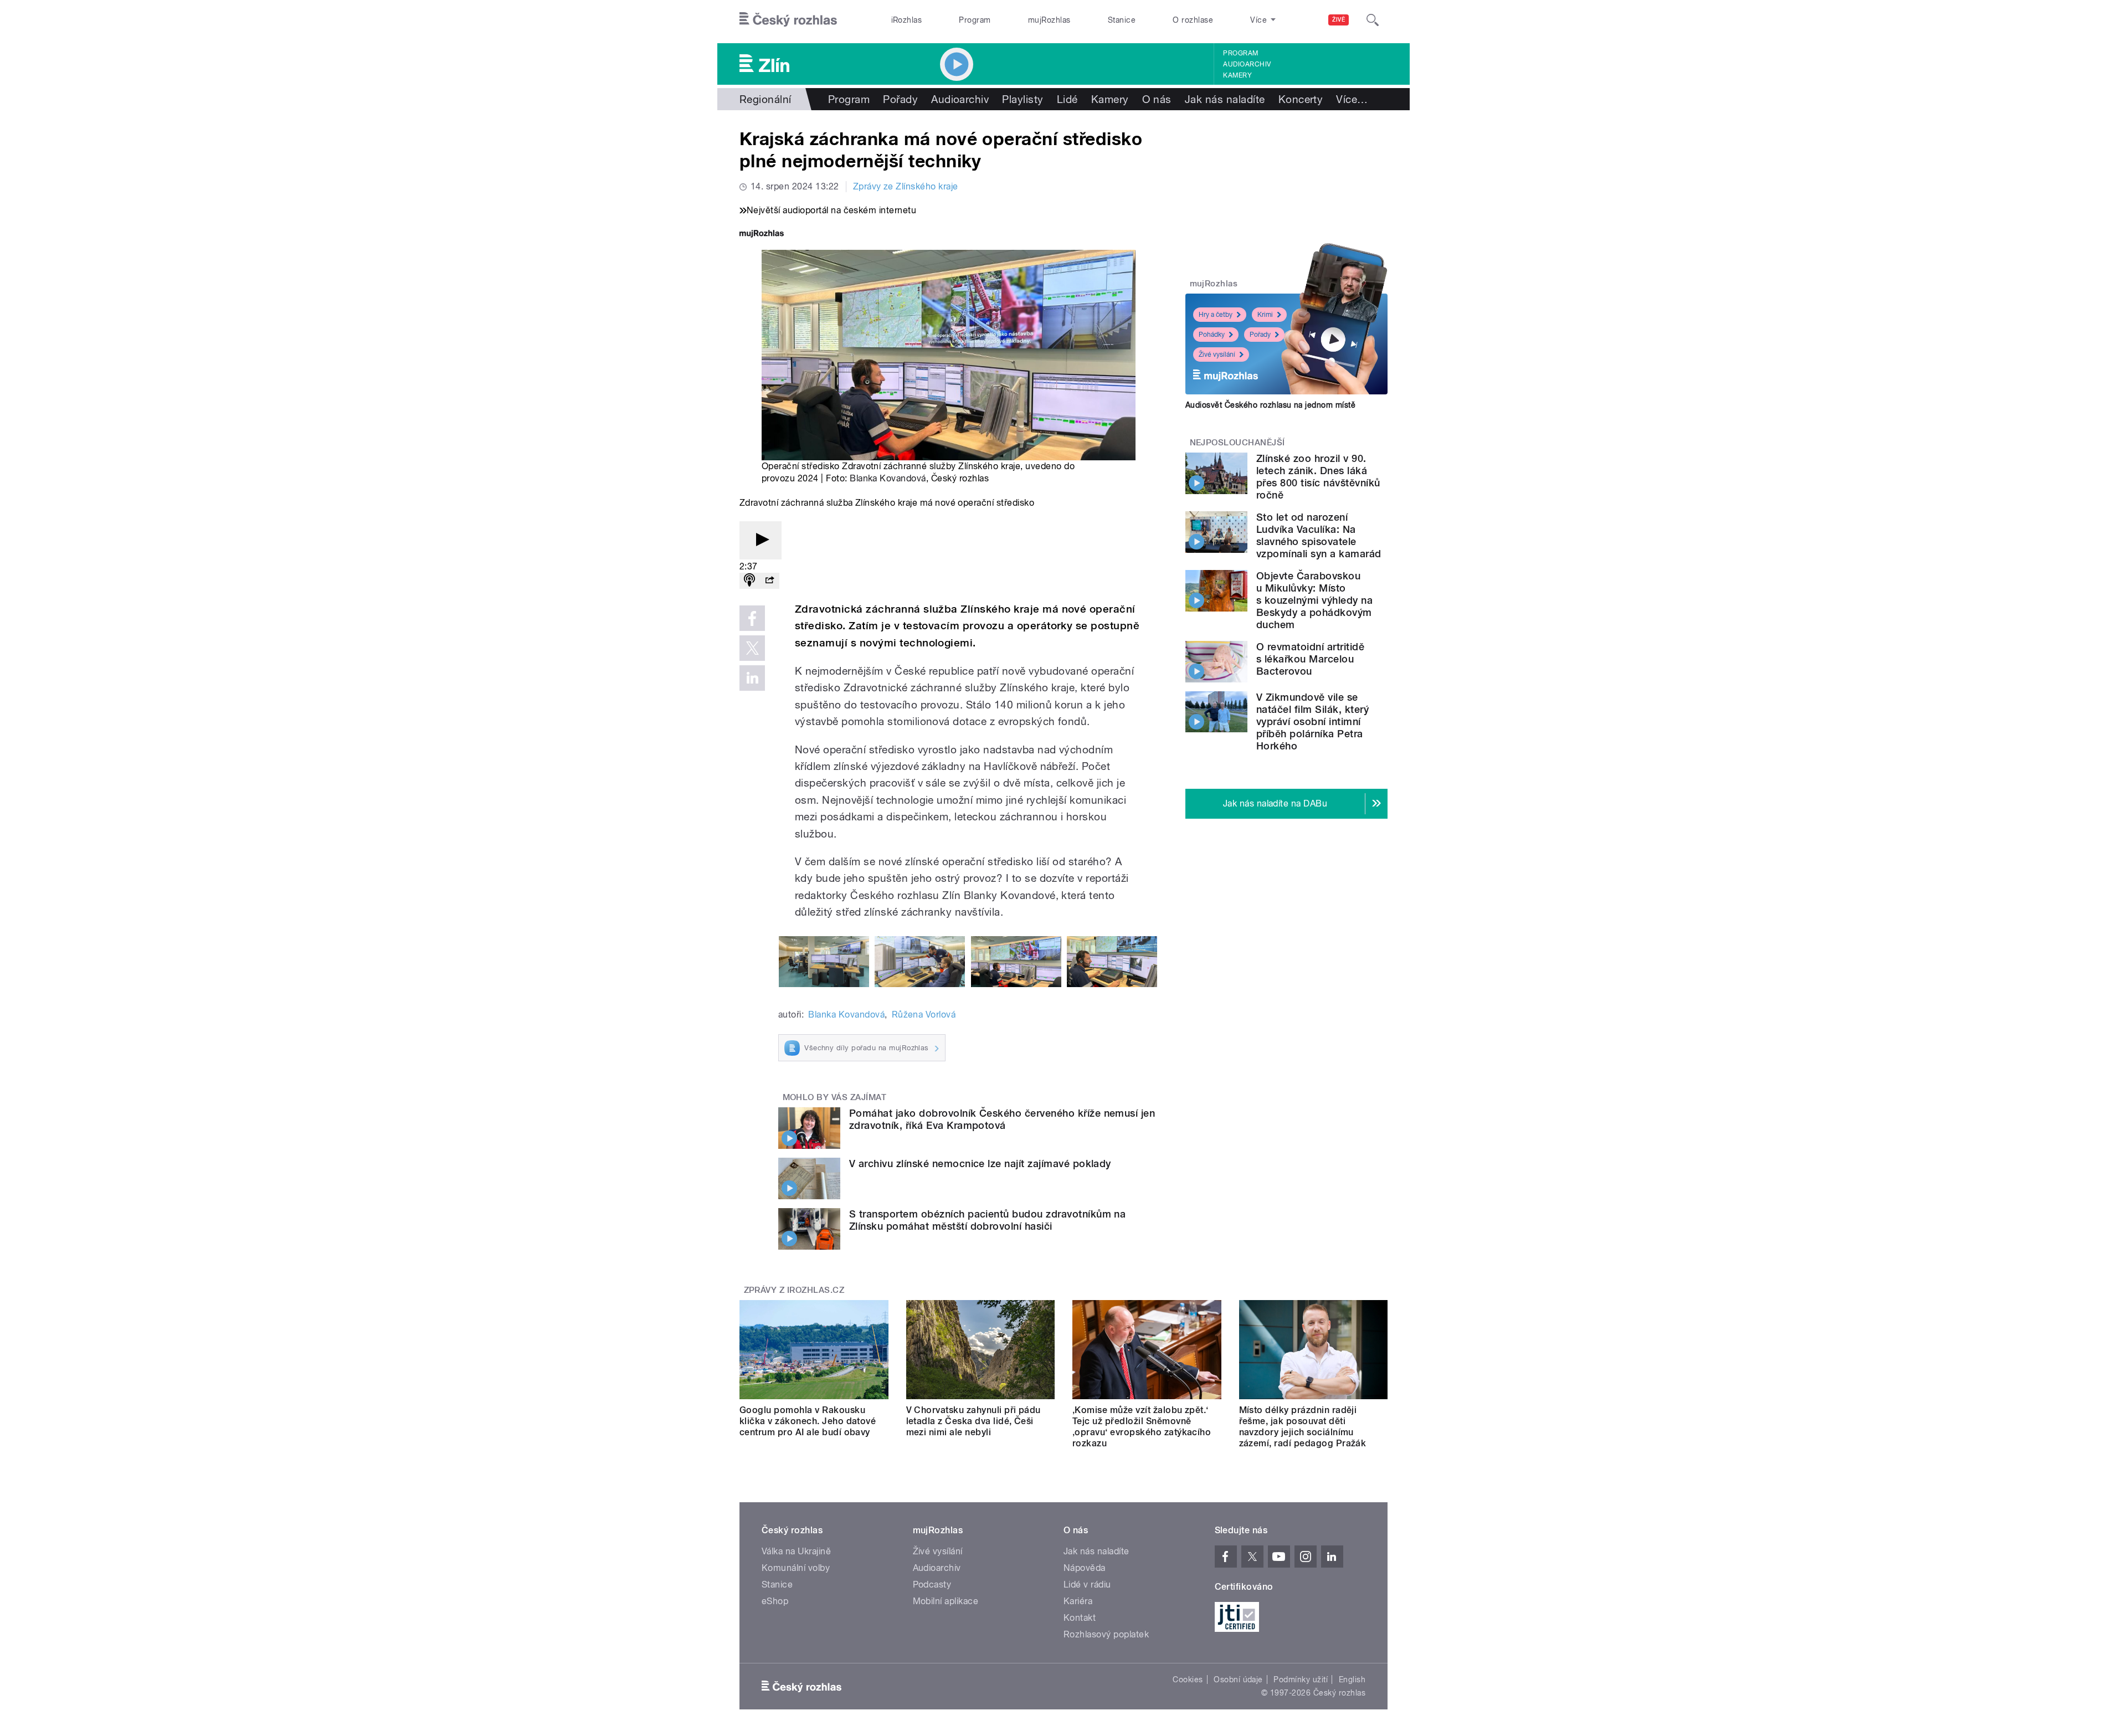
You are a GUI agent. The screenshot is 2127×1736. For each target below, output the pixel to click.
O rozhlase (1193, 20)
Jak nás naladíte (1225, 99)
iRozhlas (907, 20)
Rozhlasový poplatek (1106, 1634)
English (1352, 1679)
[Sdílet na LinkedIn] (752, 678)
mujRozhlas (1049, 20)
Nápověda (1085, 1568)
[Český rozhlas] (788, 20)
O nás (1157, 99)
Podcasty (932, 1585)
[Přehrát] (761, 540)
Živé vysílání (1217, 355)
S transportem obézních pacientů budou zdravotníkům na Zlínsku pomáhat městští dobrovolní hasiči (987, 1220)
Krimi (1265, 315)
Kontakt (1080, 1618)
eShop (775, 1601)
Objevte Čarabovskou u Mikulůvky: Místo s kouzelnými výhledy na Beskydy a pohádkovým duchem (1314, 600)
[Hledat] (1373, 20)
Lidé (1067, 99)
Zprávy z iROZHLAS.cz (794, 1290)
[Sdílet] (769, 581)
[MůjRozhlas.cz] (762, 235)
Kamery (1237, 75)
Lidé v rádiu (1087, 1585)
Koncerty (1301, 99)
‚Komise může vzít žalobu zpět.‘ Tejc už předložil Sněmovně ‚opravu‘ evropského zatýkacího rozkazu (1142, 1427)
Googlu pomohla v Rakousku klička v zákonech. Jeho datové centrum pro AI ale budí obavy (808, 1421)
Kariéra (1078, 1601)
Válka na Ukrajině (796, 1551)
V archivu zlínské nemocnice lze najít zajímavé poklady (980, 1164)
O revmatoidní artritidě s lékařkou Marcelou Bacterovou (1310, 659)
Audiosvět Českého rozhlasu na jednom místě (1270, 405)
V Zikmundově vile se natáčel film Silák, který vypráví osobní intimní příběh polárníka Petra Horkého (1312, 721)
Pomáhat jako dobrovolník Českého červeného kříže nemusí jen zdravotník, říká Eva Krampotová (1002, 1119)
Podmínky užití (1301, 1679)
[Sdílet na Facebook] (752, 618)
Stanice (1122, 20)
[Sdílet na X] (752, 648)
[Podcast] (749, 581)
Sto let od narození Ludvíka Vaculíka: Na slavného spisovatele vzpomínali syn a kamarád (1319, 535)
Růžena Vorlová (924, 1015)
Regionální (765, 99)
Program (975, 20)
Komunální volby (796, 1568)
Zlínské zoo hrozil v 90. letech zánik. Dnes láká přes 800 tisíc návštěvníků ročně (1318, 477)
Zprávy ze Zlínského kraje (906, 186)
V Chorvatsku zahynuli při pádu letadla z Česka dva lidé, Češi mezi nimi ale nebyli (973, 1421)
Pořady (900, 99)
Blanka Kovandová (888, 478)
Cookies (1188, 1679)
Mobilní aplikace (946, 1601)
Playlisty (1023, 99)
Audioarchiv (1247, 64)
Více (1352, 99)
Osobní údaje (1238, 1679)
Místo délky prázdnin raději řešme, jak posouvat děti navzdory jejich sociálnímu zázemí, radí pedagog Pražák (1303, 1427)
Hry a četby (1216, 315)
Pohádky (1212, 335)
